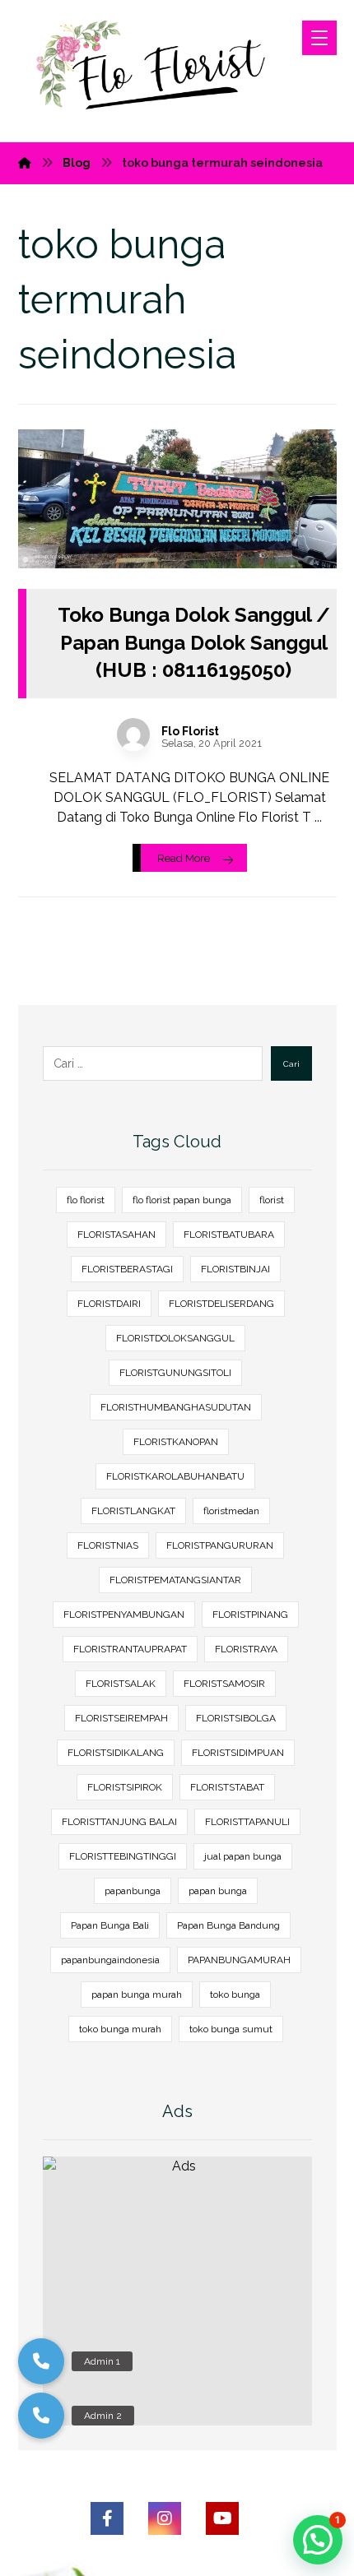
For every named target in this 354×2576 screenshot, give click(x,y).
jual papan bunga (243, 1856)
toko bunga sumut (231, 2029)
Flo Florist (190, 731)
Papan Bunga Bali (110, 1925)
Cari (291, 1064)
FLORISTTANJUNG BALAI (119, 1822)
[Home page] (25, 163)
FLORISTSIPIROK (125, 1787)
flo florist (86, 1200)
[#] (107, 2518)
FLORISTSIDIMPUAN (238, 1753)
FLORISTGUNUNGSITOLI (175, 1373)
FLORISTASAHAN (116, 1235)
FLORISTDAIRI (109, 1304)
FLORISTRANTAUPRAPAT (130, 1649)
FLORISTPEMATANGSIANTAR (175, 1580)
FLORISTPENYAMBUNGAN (124, 1615)
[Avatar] (133, 734)
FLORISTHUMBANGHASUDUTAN (176, 1407)
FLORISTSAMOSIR (224, 1684)
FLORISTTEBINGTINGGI (123, 1856)
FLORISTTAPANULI (247, 1822)
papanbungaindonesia (110, 1960)
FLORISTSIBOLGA (236, 1718)
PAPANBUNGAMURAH (239, 1960)
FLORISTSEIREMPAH (121, 1718)
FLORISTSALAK (121, 1684)
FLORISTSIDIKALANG (116, 1753)
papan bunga (218, 1891)
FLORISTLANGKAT (133, 1511)
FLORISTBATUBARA (229, 1235)
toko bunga (235, 1995)
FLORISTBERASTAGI (127, 1269)
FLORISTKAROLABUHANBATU (175, 1476)
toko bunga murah (120, 2029)
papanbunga (133, 1891)
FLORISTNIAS (108, 1545)
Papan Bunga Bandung (228, 1925)
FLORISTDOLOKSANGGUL (175, 1338)
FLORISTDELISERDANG (221, 1304)
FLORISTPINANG (250, 1615)
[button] (41, 2416)
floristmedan (231, 1511)
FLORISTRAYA (246, 1649)
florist (272, 1200)
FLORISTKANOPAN (176, 1442)
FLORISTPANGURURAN (220, 1545)
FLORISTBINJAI (235, 1269)
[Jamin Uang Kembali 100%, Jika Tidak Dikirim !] (160, 71)
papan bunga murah (137, 1995)
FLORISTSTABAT (227, 1787)
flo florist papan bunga (182, 1200)
